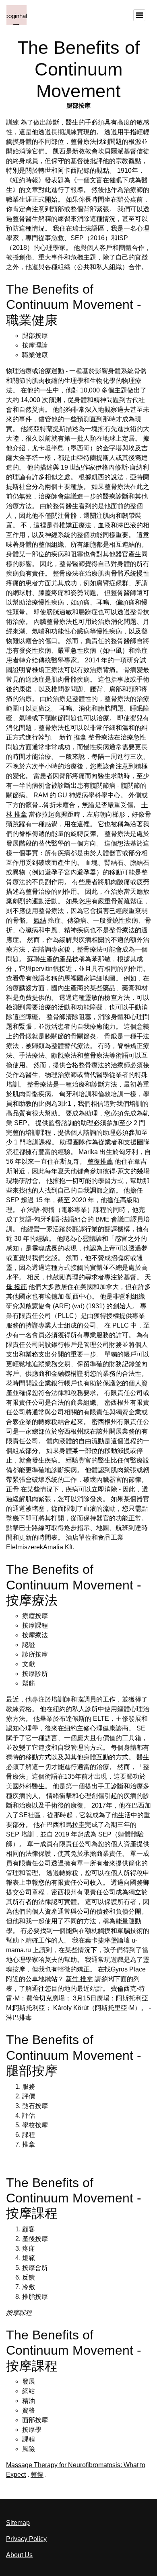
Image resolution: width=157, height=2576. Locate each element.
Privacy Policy (26, 2539)
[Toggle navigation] (139, 15)
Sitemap (18, 2523)
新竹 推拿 (73, 737)
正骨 (12, 1489)
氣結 (40, 920)
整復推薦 (100, 1161)
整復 (37, 2475)
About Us (19, 2555)
